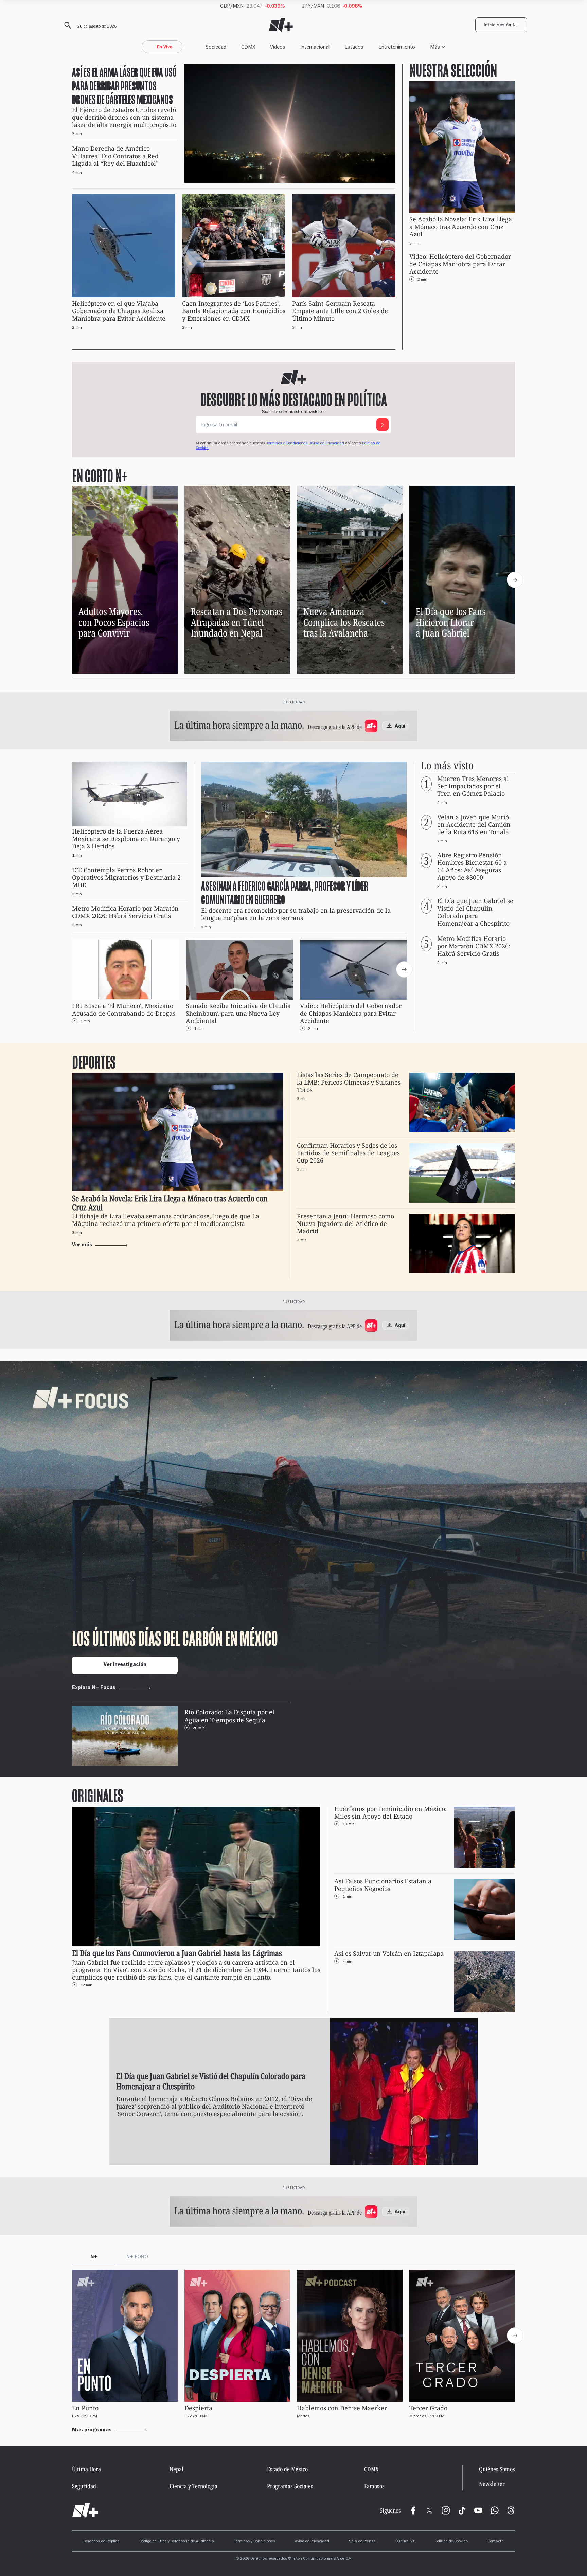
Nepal (176, 2469)
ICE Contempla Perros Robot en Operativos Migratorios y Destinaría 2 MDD (126, 878)
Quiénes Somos (497, 2469)
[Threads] (511, 2510)
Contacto (495, 2542)
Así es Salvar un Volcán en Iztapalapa (389, 1954)
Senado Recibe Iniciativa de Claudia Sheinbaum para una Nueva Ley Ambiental (238, 1013)
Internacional (315, 47)
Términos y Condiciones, (287, 444)
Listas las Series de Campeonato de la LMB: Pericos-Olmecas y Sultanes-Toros (350, 1082)
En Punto (85, 2408)
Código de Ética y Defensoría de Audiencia (177, 2542)
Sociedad (216, 47)
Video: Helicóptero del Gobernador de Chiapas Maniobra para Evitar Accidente (460, 264)
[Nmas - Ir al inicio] (281, 25)
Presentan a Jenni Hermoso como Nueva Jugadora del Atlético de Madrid (345, 1224)
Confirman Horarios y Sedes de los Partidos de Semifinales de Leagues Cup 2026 (348, 1153)
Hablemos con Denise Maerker (342, 2408)
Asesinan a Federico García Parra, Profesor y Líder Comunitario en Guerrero (285, 893)
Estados (354, 47)
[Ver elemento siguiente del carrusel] (515, 580)
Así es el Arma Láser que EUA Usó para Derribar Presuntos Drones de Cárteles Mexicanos (124, 85)
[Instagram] (446, 2510)
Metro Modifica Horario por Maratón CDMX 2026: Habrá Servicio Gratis (125, 913)
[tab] (94, 2258)
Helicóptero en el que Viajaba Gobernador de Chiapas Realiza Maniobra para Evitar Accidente (119, 311)
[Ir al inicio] (85, 2510)
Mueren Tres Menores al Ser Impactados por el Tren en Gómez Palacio (473, 786)
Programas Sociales (290, 2486)
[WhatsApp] (495, 2510)
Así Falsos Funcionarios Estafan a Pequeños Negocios (383, 1885)
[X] (429, 2510)
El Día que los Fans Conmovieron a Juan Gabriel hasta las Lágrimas (177, 1953)
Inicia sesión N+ (501, 26)
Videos (278, 47)
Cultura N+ (405, 2542)
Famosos (374, 2486)
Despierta (198, 2408)
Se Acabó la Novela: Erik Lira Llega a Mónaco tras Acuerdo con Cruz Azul (461, 227)
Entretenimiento (397, 47)
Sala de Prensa (362, 2542)
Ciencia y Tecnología (193, 2486)
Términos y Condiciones (255, 2542)
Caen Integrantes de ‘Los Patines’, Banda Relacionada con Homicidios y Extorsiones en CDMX (234, 311)
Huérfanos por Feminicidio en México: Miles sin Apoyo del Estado (390, 1813)
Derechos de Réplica (102, 2542)
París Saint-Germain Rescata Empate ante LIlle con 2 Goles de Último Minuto (340, 311)
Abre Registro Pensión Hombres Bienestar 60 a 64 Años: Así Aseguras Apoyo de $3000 (472, 867)
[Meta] (413, 2510)
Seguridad (84, 2486)
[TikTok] (462, 2510)
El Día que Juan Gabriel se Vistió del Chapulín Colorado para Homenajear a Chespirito (475, 912)
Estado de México (287, 2469)
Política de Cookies (451, 2542)
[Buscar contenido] (67, 25)
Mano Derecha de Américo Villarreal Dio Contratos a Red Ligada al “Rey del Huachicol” (115, 156)
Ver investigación (125, 1665)
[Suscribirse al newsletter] (383, 425)
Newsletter (492, 2484)
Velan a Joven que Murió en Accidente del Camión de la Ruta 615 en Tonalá (474, 825)
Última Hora (86, 2469)
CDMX (248, 47)
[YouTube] (478, 2510)
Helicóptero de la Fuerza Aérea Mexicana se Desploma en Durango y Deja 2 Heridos (126, 839)
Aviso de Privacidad (327, 444)
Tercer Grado (428, 2408)
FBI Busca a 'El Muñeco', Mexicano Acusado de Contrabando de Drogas (124, 1010)
